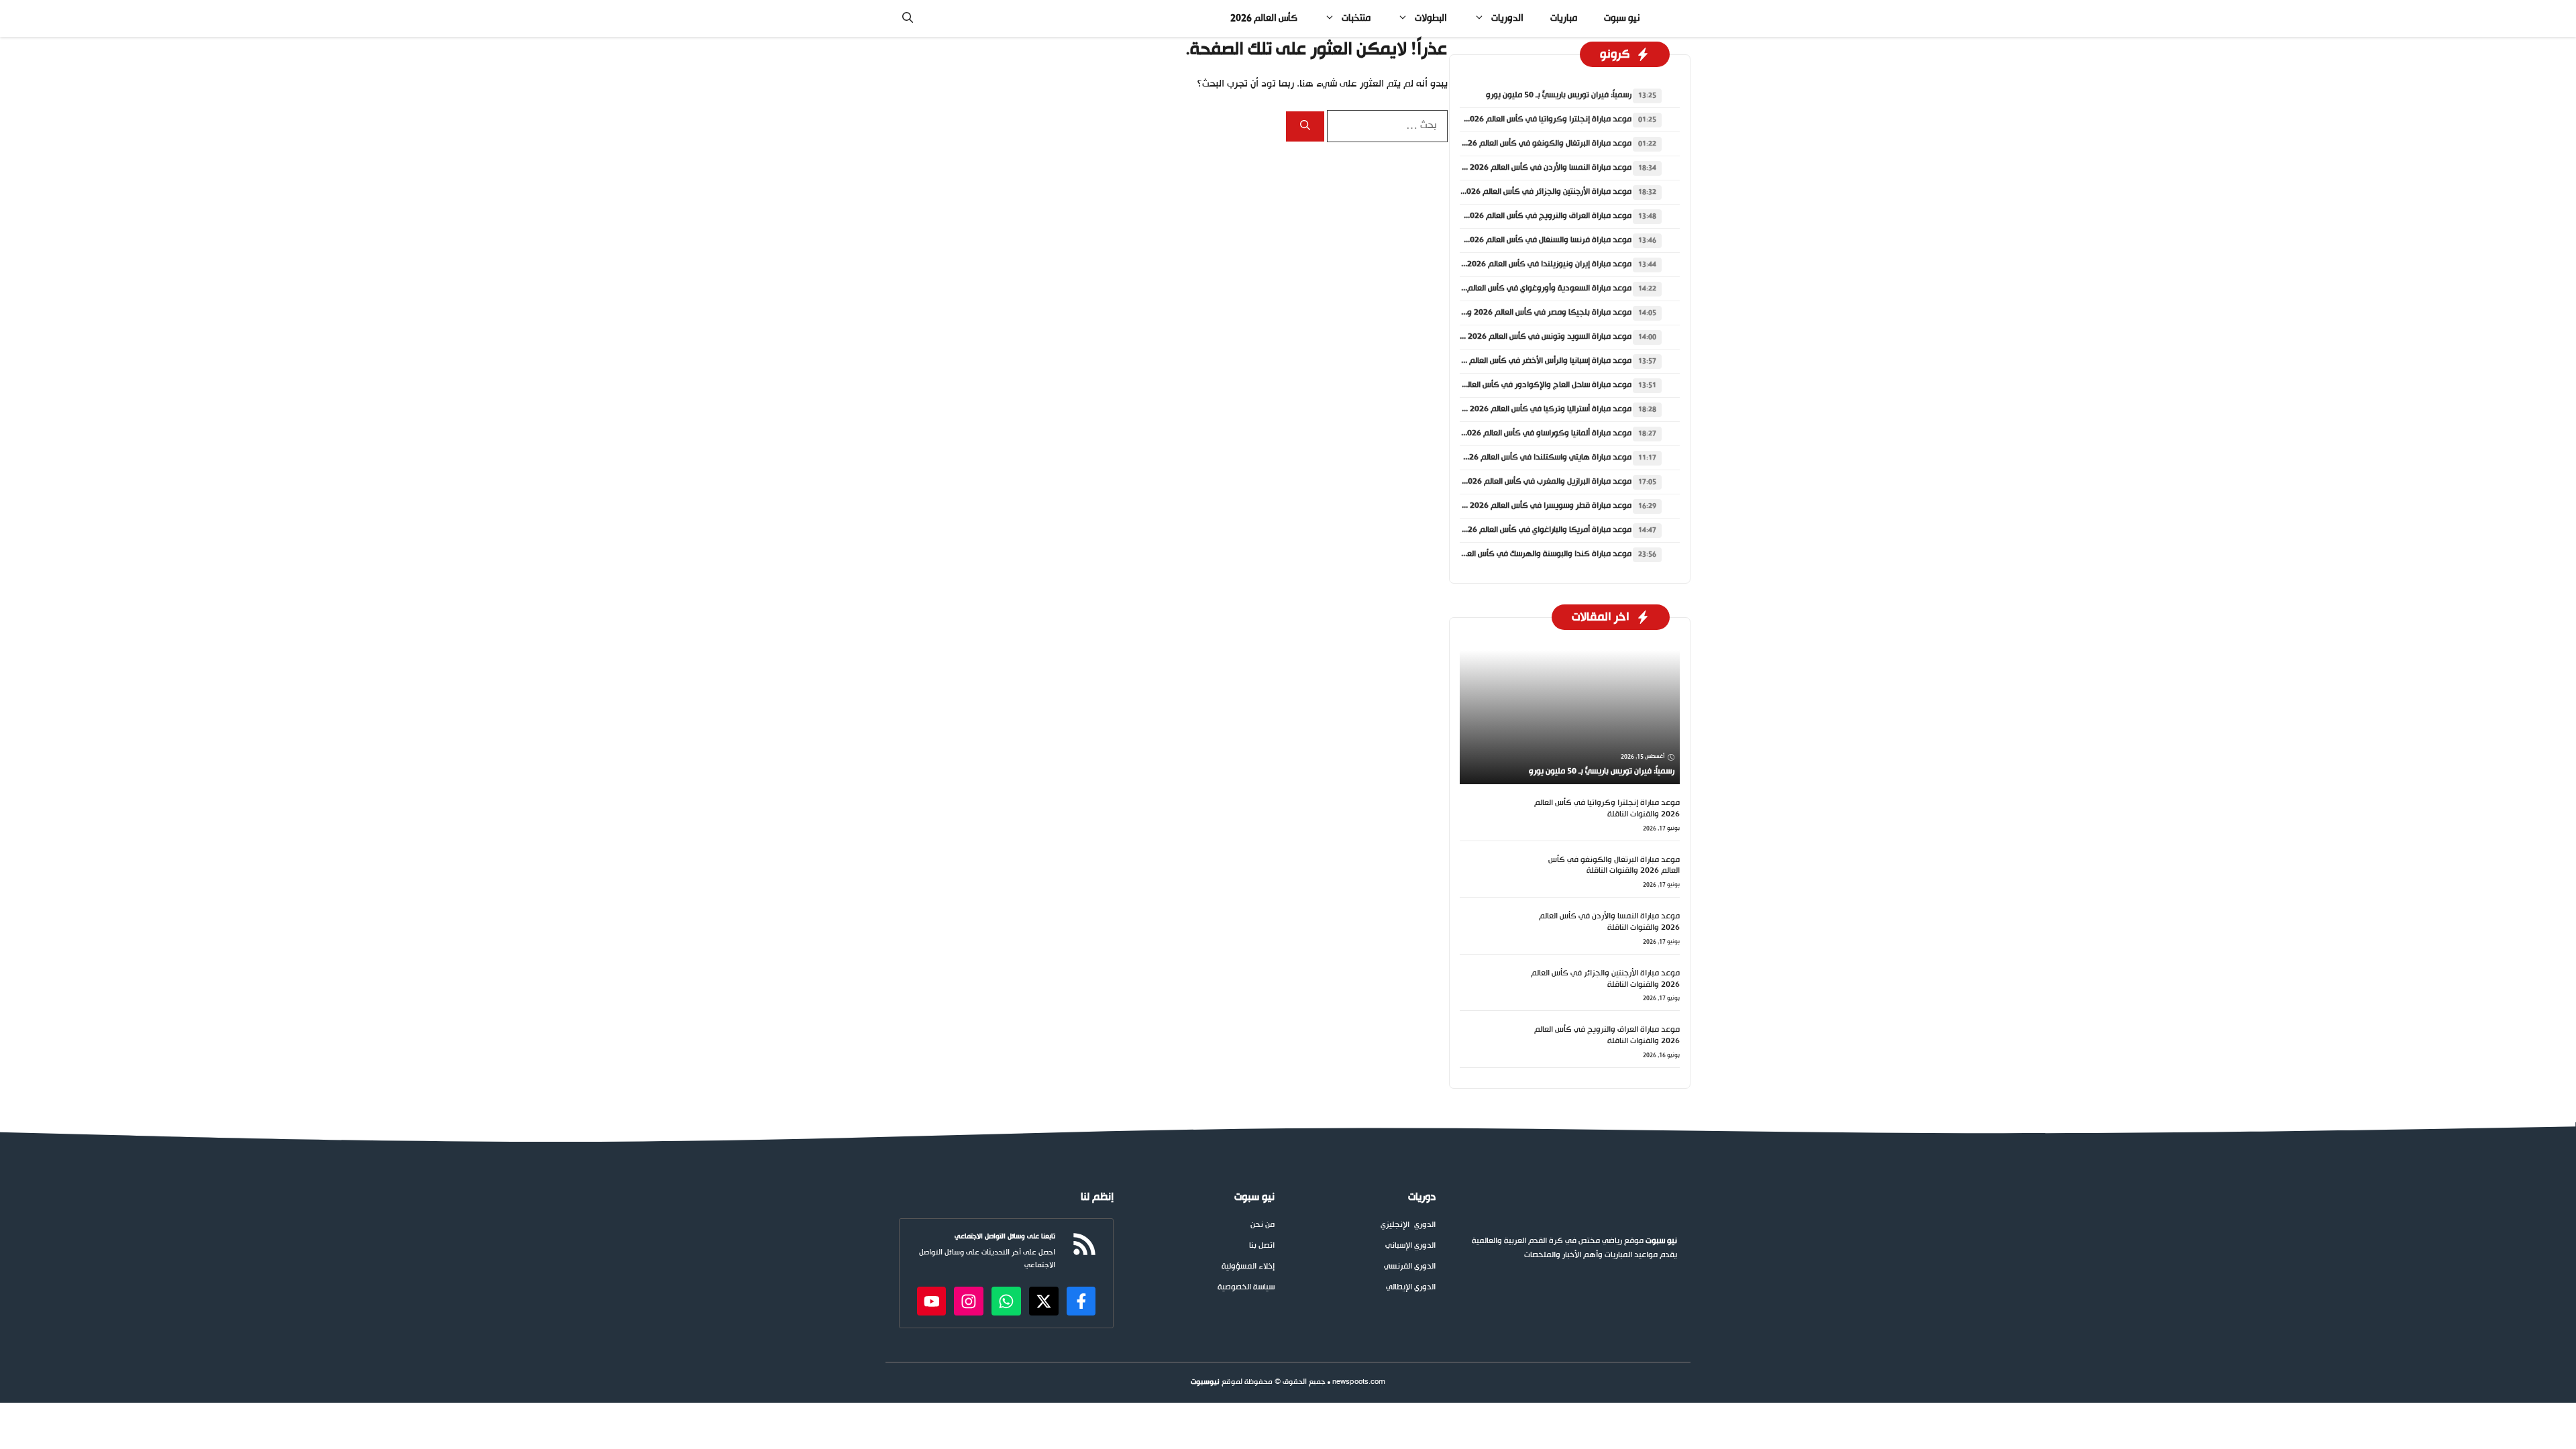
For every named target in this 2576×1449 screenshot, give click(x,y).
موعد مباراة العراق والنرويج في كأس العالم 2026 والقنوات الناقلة (1521, 216)
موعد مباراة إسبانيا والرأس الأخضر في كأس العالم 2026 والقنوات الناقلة (1513, 361)
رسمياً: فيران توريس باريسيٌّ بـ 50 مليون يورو (1559, 95)
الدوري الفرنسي (1410, 1267)
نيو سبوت (1622, 18)
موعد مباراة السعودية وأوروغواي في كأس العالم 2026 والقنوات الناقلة (1512, 288)
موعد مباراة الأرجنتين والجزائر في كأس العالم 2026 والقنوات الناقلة (1520, 192)
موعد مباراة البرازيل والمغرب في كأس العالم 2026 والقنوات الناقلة (1520, 482)
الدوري (1425, 1225)
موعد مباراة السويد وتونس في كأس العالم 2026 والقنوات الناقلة (1523, 337)
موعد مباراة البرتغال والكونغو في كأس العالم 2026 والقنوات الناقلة (1518, 144)
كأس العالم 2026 (1264, 18)
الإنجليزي (1395, 1225)
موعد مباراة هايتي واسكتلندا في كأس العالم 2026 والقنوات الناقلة (1519, 458)
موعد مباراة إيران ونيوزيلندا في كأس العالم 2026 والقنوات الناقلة (1522, 264)
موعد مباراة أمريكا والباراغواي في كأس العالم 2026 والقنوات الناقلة (1518, 530)
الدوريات (1507, 18)
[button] (908, 18)
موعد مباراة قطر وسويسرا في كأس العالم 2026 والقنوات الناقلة (1524, 506)
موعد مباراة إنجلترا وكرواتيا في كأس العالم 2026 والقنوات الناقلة (1521, 119)
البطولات (1431, 18)
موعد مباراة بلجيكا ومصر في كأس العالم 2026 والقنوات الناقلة (1526, 313)
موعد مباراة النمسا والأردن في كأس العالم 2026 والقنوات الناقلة (1524, 168)
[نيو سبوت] (1670, 18)
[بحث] (1305, 126)
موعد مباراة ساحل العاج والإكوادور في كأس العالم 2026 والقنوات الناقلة (1509, 385)
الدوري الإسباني (1410, 1246)
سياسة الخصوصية (1246, 1288)
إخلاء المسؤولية (1248, 1267)
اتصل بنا (1262, 1246)
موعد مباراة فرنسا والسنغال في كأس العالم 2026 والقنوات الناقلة (1521, 240)
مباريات (1564, 18)
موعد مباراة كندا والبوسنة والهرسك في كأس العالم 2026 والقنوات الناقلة (1507, 554)
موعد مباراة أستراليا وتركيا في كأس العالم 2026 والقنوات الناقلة (1524, 409)
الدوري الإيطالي (1411, 1288)
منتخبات (1356, 18)
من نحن (1263, 1225)
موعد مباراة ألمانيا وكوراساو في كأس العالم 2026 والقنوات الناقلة (1520, 433)
